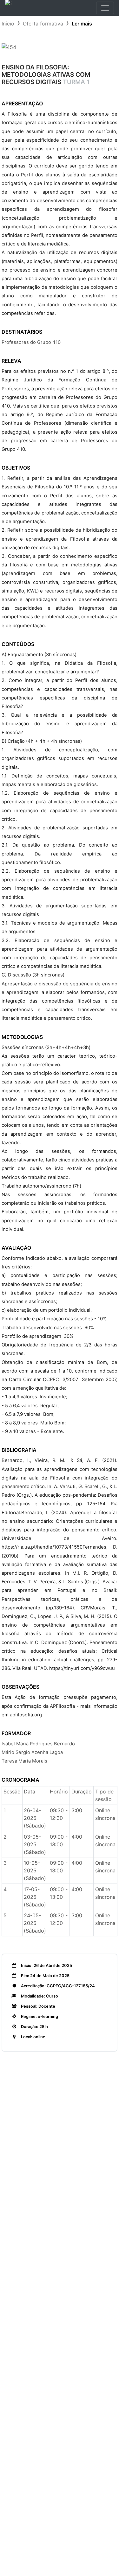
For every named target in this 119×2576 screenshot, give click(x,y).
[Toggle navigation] (105, 8)
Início (8, 24)
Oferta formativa (43, 24)
